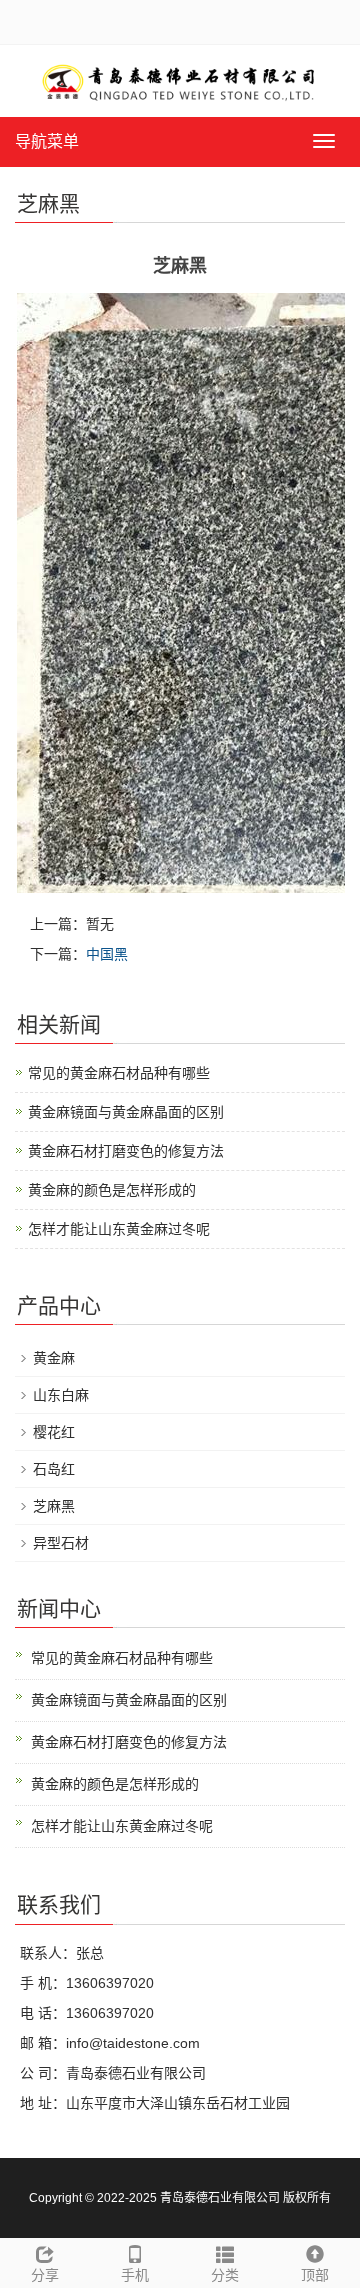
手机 (135, 2275)
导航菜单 (47, 141)
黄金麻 (54, 1358)
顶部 (315, 2275)
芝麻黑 (54, 1506)
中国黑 (107, 954)
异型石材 (61, 1543)
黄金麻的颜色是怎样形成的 (112, 1190)
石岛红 (54, 1469)
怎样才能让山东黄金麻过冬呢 (119, 1229)
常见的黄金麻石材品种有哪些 (119, 1073)
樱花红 (54, 1432)
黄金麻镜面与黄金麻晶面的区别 (126, 1112)
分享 (45, 2275)
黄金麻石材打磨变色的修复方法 (126, 1151)
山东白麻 (61, 1395)
